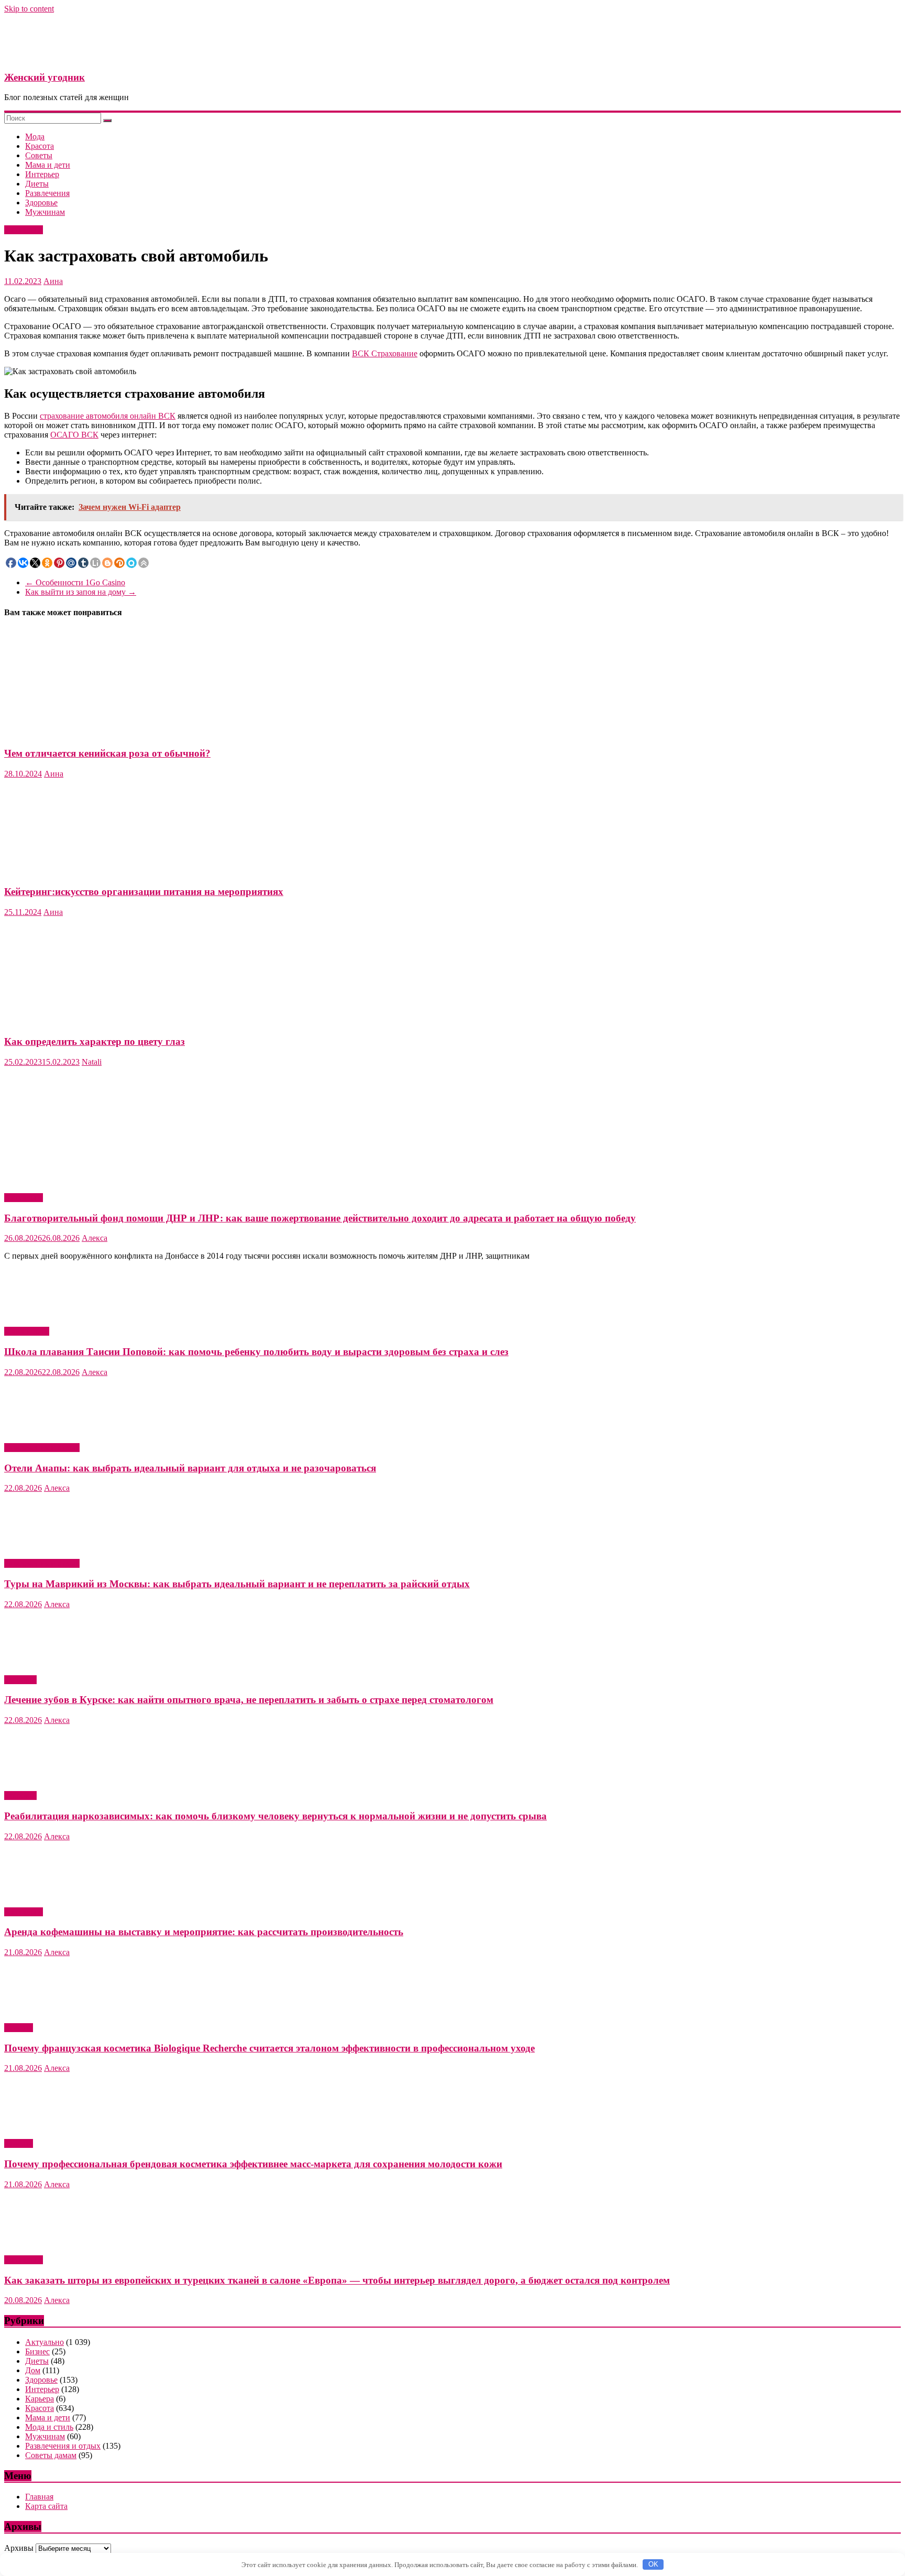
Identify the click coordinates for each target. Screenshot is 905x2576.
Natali (92, 1062)
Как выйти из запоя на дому (81, 592)
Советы (39, 155)
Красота (40, 146)
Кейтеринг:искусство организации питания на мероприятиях (144, 892)
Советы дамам (51, 2455)
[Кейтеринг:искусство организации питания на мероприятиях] (52, 871)
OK (653, 2564)
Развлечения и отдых (42, 1448)
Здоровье (41, 203)
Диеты (37, 184)
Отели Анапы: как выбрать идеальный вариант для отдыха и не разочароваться (190, 1468)
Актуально (24, 230)
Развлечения (47, 193)
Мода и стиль (49, 2427)
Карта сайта (46, 2506)
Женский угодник (45, 77)
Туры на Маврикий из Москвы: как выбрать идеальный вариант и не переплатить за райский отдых (237, 1584)
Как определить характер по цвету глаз (95, 1041)
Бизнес (37, 2351)
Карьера (40, 2399)
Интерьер (42, 174)
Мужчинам (45, 212)
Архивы (19, 2548)
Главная (39, 2497)
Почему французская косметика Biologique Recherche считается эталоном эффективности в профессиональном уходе (269, 2048)
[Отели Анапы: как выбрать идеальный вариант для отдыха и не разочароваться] (59, 1430)
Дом (33, 2370)
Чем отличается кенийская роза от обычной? (107, 753)
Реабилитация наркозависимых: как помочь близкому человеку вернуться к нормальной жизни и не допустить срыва (275, 1816)
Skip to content (29, 9)
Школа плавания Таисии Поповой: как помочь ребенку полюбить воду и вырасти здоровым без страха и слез (256, 1352)
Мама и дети (48, 165)
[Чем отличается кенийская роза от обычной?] (106, 733)
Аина (53, 281)
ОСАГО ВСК (74, 435)
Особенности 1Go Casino (75, 582)
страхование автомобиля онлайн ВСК (108, 416)
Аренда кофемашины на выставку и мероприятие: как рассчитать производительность (204, 1932)
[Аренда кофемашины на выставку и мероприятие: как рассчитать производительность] (59, 1894)
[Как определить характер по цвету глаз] (106, 1022)
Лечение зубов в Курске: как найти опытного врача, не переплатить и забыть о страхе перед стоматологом (249, 1700)
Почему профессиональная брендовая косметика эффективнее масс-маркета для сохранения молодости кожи (253, 2164)
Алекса (95, 1238)
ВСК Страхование (385, 353)
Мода (35, 137)
